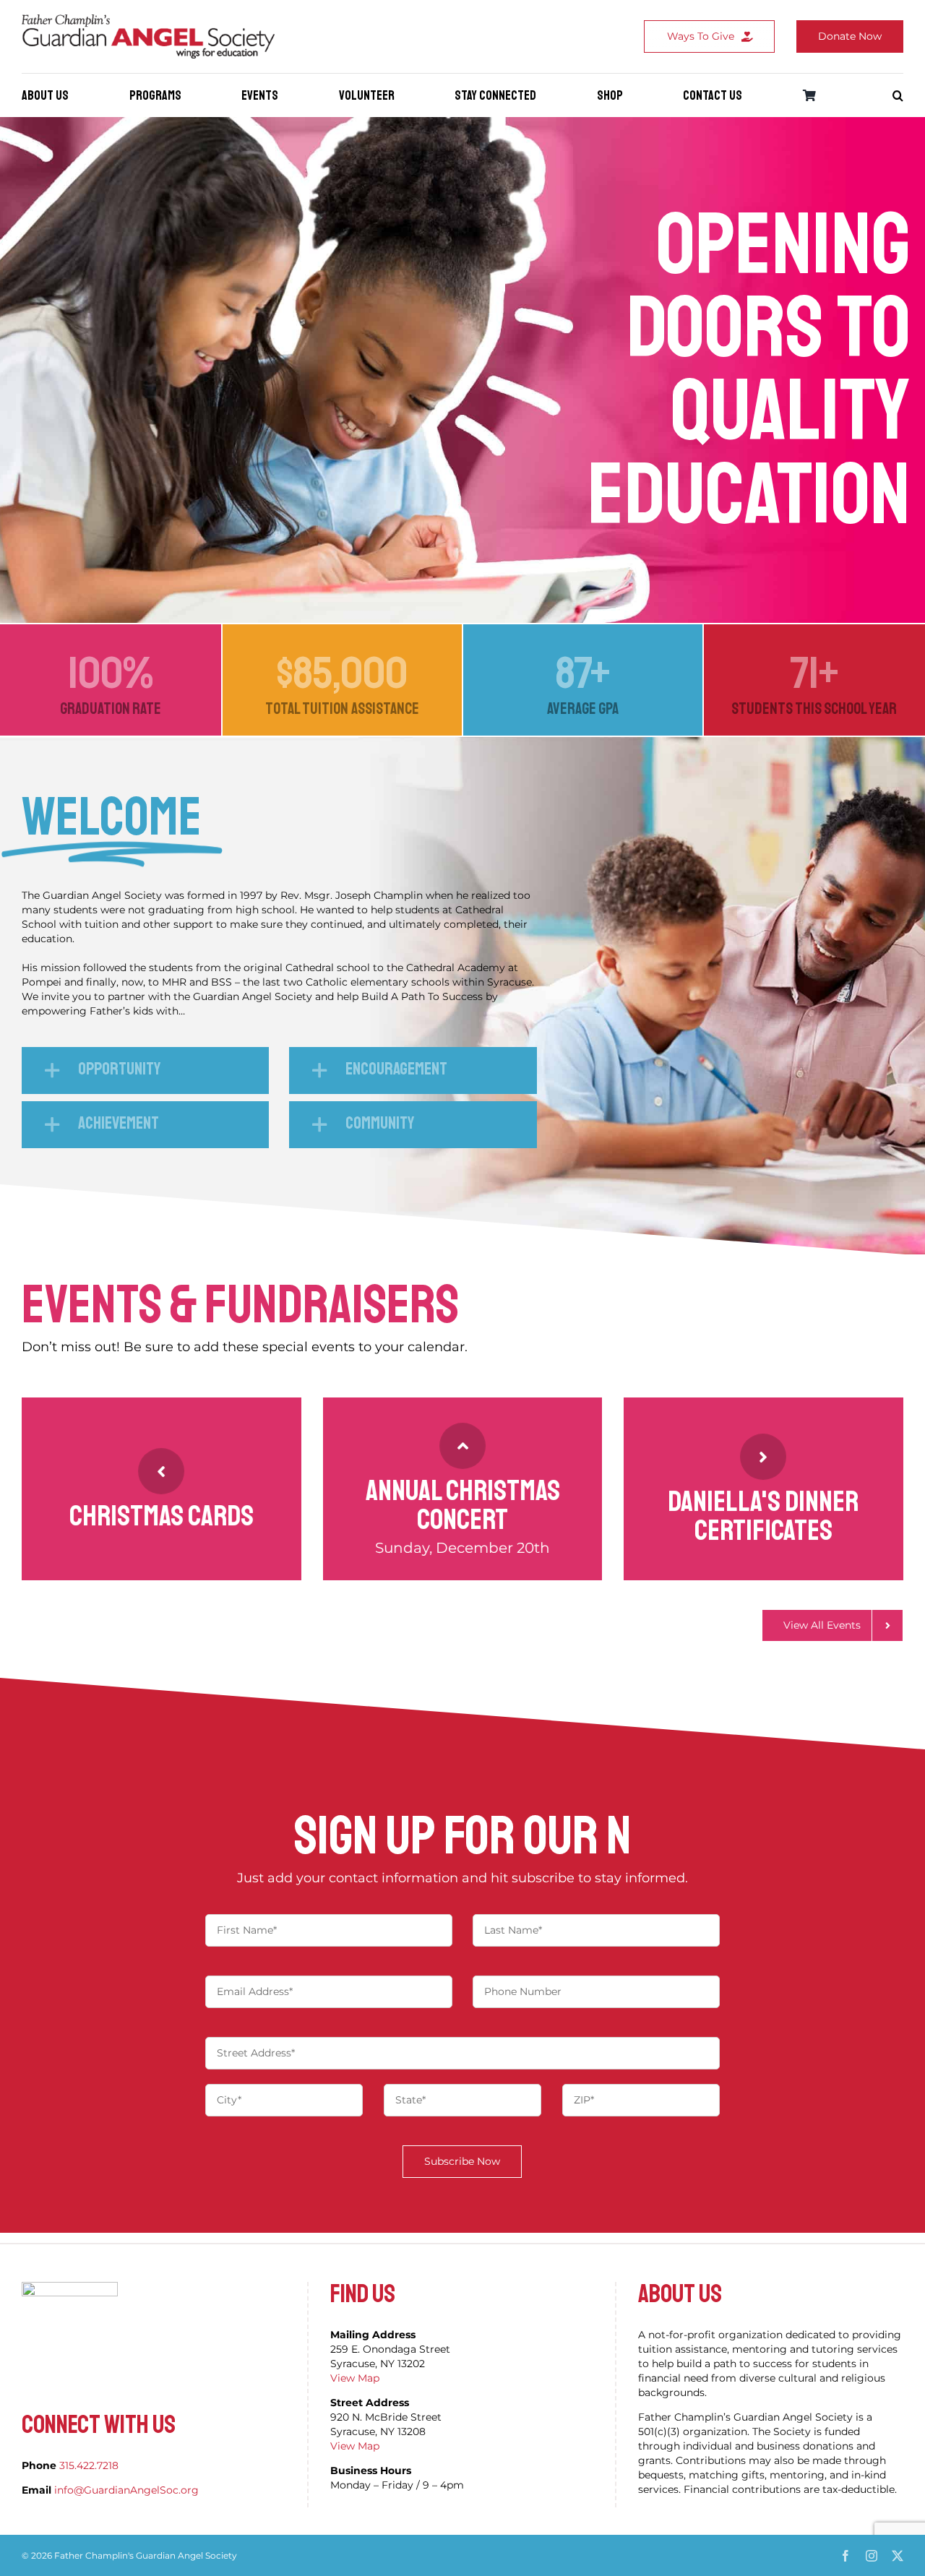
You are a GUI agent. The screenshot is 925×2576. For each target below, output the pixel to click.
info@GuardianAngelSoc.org (126, 2490)
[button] (898, 95)
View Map (355, 2378)
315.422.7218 (89, 2465)
